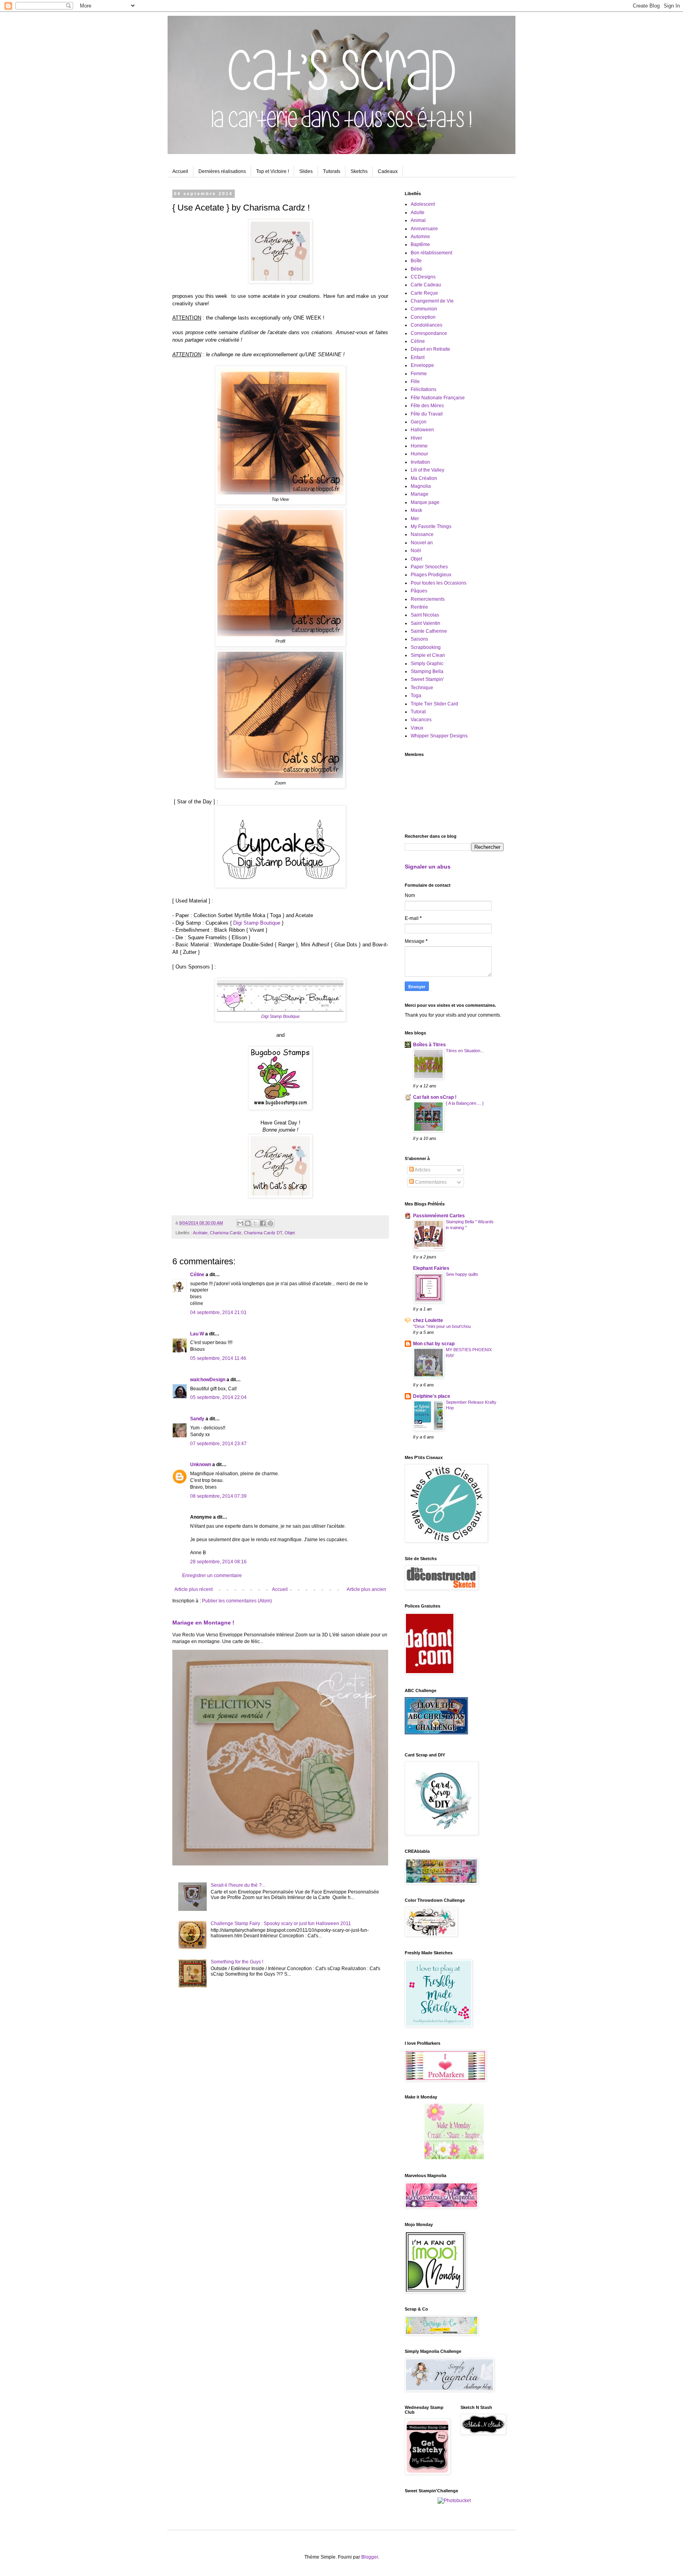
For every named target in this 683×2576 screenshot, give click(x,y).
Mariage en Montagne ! (203, 1623)
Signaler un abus (428, 867)
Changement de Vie (432, 301)
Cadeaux (388, 171)
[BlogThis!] (248, 1223)
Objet (290, 1233)
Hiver (416, 438)
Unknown (201, 1465)
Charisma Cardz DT (263, 1233)
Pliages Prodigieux (431, 575)
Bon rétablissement (431, 253)
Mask (416, 510)
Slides (306, 171)
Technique (422, 688)
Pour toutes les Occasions (439, 583)
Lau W (197, 1334)
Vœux (417, 728)
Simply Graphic (427, 664)
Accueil (180, 171)
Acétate (200, 1233)
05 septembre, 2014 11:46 (218, 1358)
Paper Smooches (429, 567)
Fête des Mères (427, 406)
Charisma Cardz (226, 1233)
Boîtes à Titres (429, 1045)
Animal (418, 220)
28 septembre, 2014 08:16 (218, 1562)
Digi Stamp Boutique (257, 923)
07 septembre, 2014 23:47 (218, 1444)
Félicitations (424, 389)
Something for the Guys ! (237, 1962)
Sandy (197, 1419)
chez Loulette (428, 1320)
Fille (415, 382)
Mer (415, 519)
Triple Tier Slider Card (434, 704)
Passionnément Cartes (439, 1216)
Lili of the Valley (427, 470)
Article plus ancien (366, 1589)
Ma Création (424, 478)
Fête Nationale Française (438, 398)
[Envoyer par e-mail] (240, 1223)
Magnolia (421, 486)
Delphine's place (432, 1396)
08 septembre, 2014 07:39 (218, 1496)
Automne (420, 237)
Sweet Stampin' (427, 679)
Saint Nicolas (425, 615)
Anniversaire (424, 229)
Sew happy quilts (462, 1274)
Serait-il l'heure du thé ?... (238, 1885)
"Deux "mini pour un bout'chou (442, 1326)
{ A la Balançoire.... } (465, 1103)
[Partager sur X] (255, 1223)
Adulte (418, 212)
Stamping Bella (427, 671)
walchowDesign (208, 1380)
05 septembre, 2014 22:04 (218, 1397)
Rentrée (419, 607)
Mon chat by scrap (434, 1344)
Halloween (422, 430)
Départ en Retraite (430, 349)
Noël (416, 551)
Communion (424, 309)
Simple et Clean (428, 655)
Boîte (416, 261)
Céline (197, 1275)
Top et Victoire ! (273, 171)
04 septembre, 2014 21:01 (218, 1312)
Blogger (370, 2557)
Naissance (422, 534)
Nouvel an (422, 543)
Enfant (418, 357)
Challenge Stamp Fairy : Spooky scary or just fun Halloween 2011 (281, 1924)
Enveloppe (422, 365)
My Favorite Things (431, 526)
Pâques (419, 591)
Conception (423, 317)
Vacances (421, 720)
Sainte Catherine (429, 631)
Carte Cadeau (426, 285)
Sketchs (359, 171)
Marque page (425, 502)
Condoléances (426, 325)
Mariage (420, 494)
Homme (419, 446)
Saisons (419, 639)
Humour (419, 454)
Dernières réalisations (222, 171)
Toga (416, 696)
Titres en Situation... (465, 1051)
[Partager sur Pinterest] (270, 1223)
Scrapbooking (426, 647)
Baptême (420, 244)
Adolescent (423, 204)
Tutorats (332, 171)
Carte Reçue (424, 293)
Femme (419, 374)
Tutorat (418, 712)
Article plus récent (193, 1589)
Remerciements (428, 599)
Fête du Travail (427, 414)
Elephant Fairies (431, 1268)
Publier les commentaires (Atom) (237, 1601)
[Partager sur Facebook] (263, 1223)
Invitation (420, 462)
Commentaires (430, 1182)
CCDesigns (423, 277)
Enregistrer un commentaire (212, 1576)
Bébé (416, 269)
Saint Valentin (425, 623)
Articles (422, 1170)
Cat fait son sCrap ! (435, 1097)
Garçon (419, 422)
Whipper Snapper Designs (439, 736)
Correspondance (429, 333)
